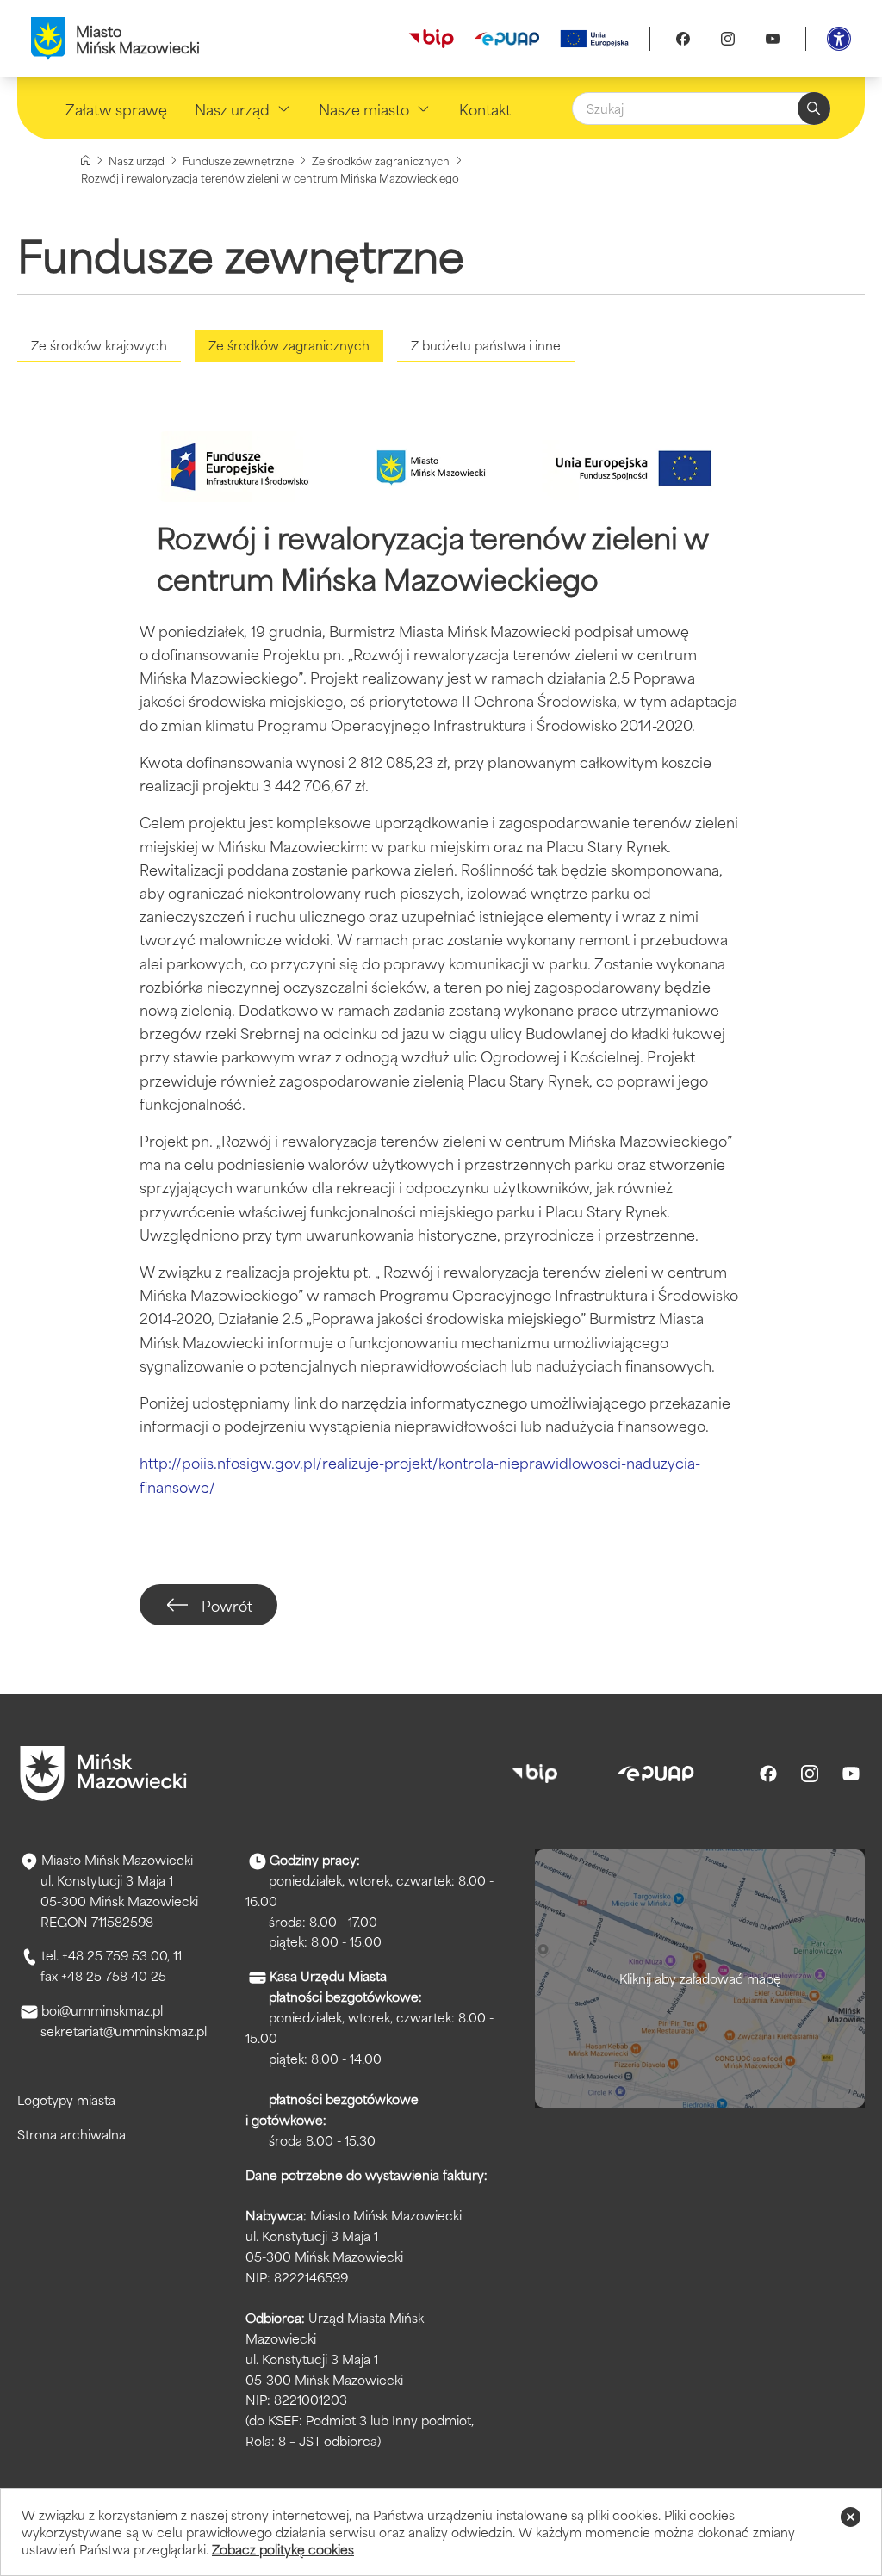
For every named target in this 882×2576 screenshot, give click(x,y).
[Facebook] (683, 39)
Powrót (227, 1605)
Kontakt (485, 108)
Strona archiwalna (71, 2134)
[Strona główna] (86, 161)
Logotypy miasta (66, 2099)
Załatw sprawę (116, 108)
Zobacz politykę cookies (283, 2549)
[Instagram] (728, 39)
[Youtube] (773, 39)
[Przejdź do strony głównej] (103, 1774)
